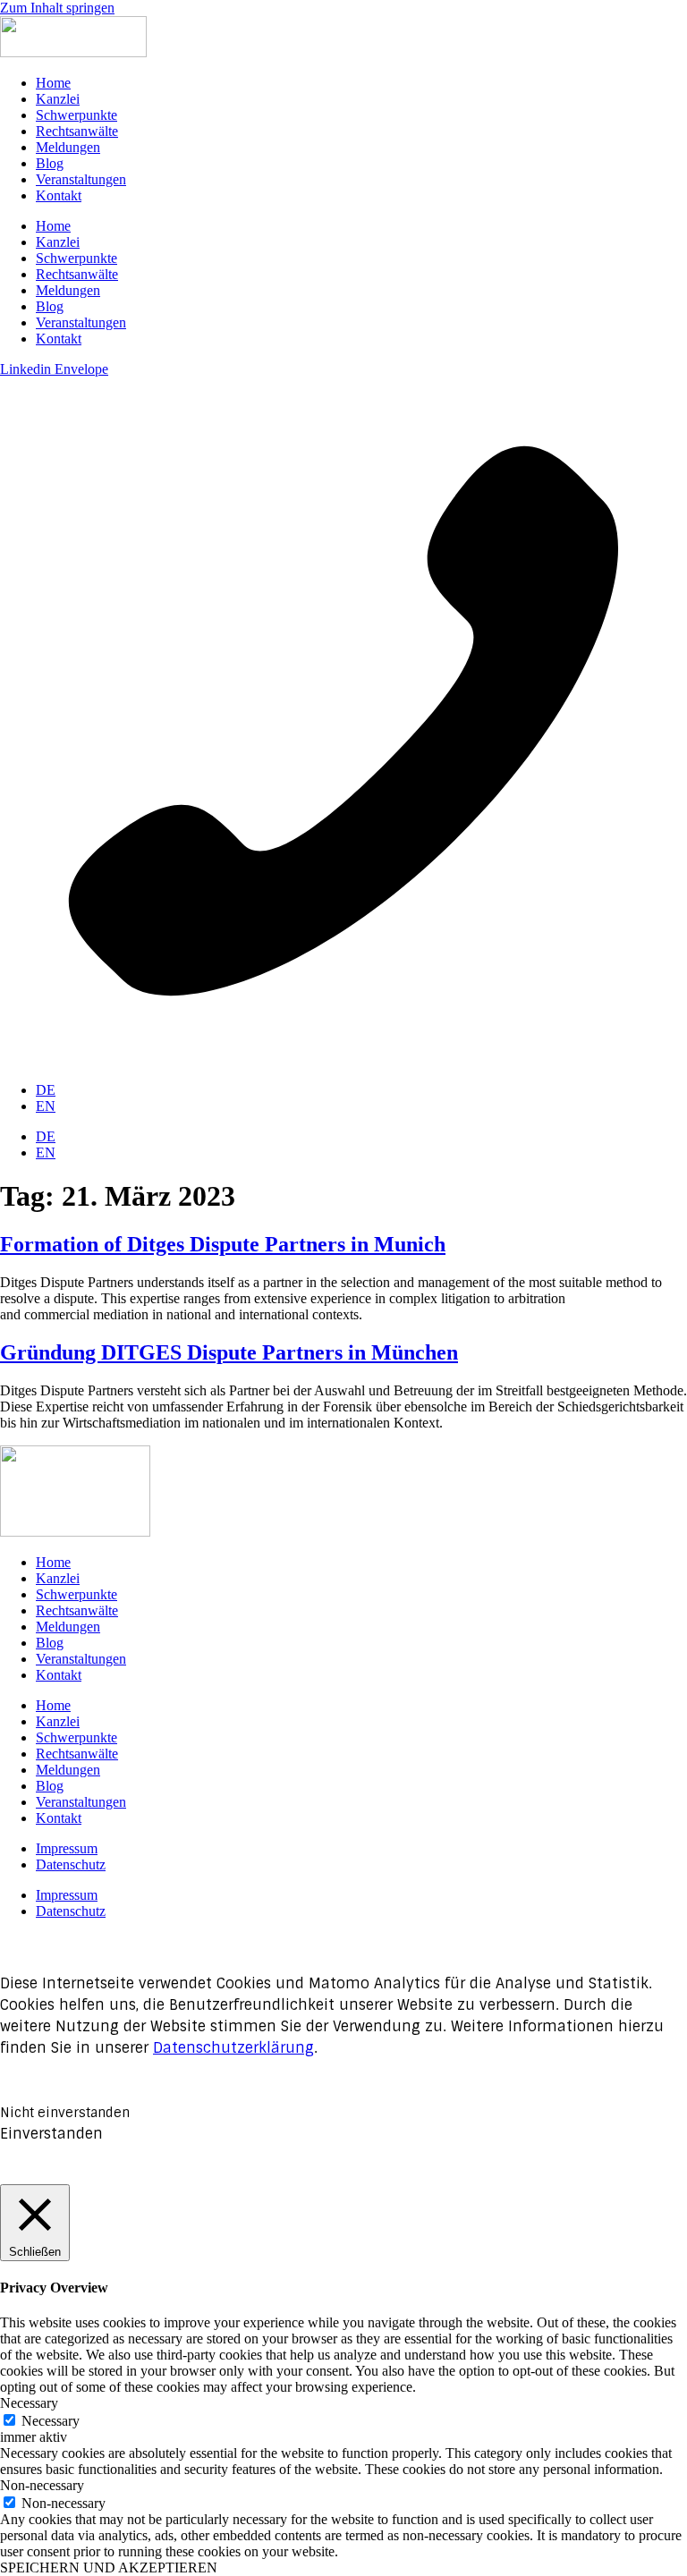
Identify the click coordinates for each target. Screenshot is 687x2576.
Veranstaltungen (81, 179)
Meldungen (68, 147)
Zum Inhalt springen (57, 8)
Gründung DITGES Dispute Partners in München (229, 1352)
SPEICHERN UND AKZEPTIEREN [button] (109, 2568)
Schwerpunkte (76, 115)
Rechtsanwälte (77, 131)
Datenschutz (71, 1864)
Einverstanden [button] (51, 2134)
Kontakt (59, 195)
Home (53, 83)
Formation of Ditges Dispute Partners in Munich (223, 1244)
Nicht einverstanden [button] (65, 2113)
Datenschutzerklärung (233, 2048)
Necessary (51, 2421)
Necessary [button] (29, 2403)
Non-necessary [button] (42, 2485)
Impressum (67, 1848)
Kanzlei (58, 99)
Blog (50, 163)
